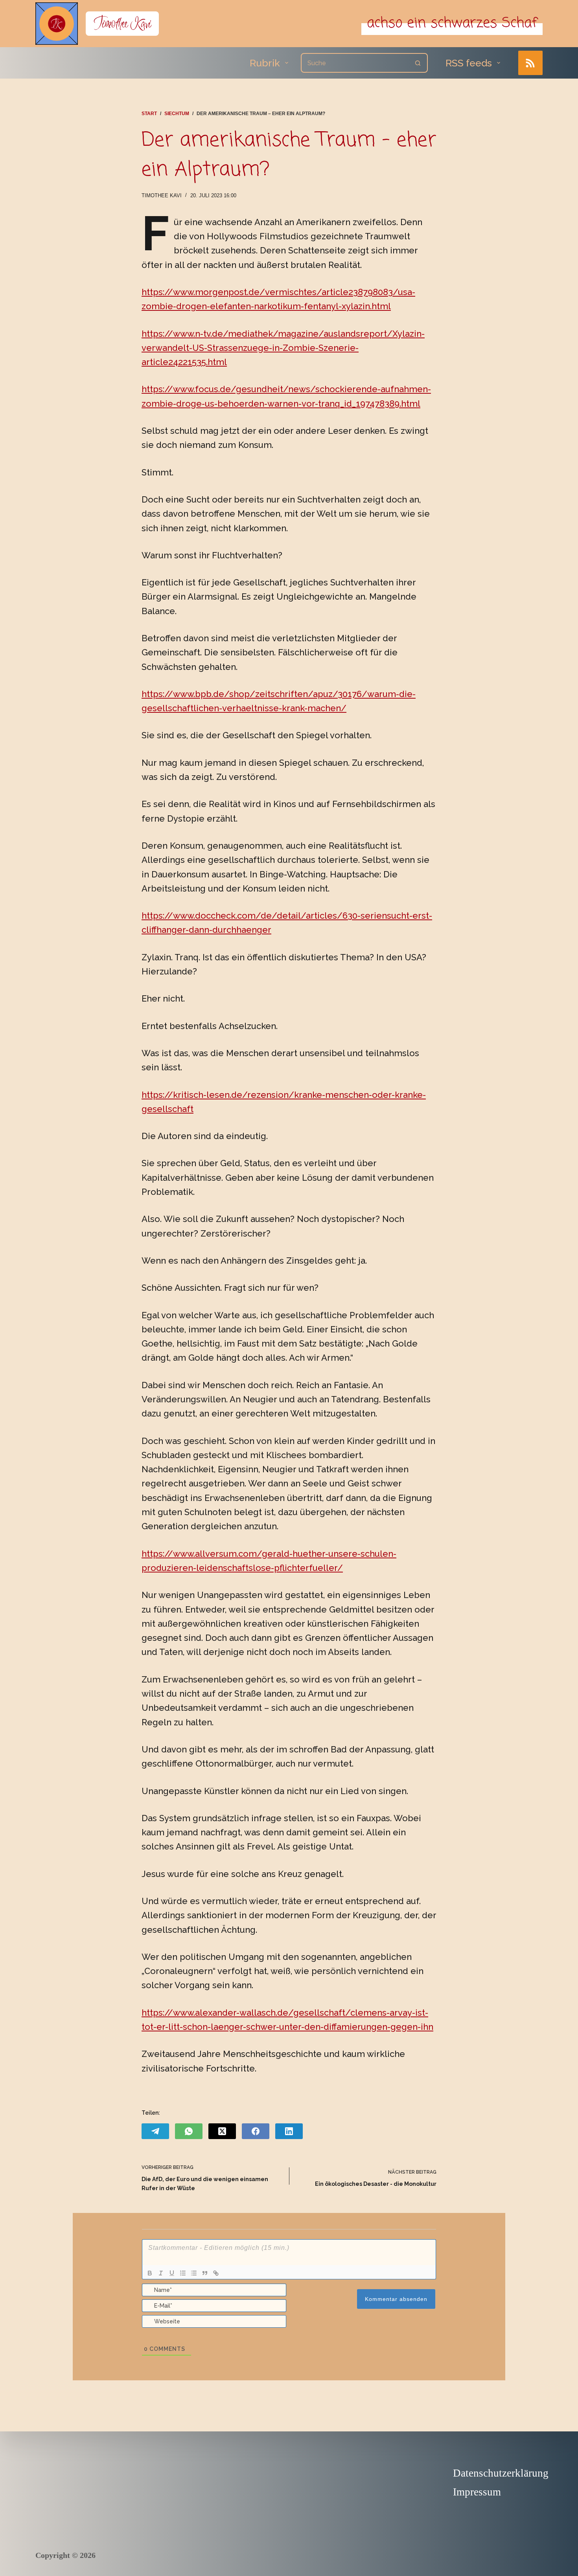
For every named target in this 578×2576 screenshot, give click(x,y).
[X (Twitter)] (222, 2131)
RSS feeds (469, 63)
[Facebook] (256, 2131)
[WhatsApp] (189, 2131)
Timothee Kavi (122, 23)
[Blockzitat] (205, 2273)
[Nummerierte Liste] (183, 2273)
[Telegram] (155, 2131)
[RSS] (531, 63)
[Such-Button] (418, 63)
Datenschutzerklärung (501, 2473)
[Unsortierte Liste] (194, 2273)
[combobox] (355, 63)
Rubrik (265, 63)
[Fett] (150, 2273)
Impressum (477, 2492)
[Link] (216, 2273)
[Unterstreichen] (172, 2273)
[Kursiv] (161, 2273)
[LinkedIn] (289, 2131)
